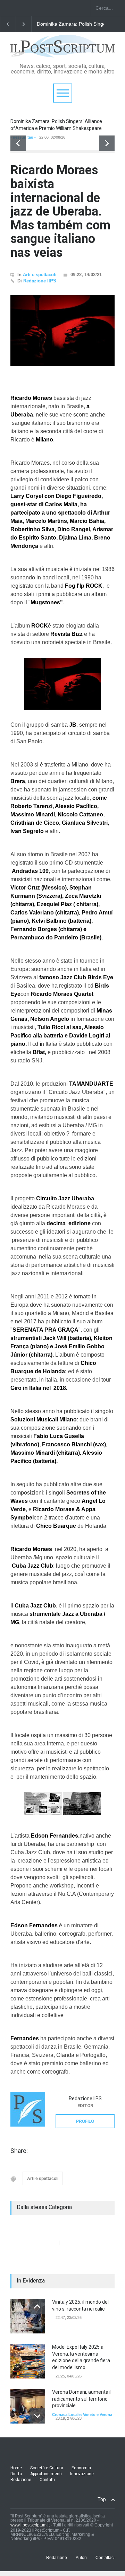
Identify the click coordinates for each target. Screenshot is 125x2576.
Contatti (47, 2480)
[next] (107, 143)
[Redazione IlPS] (28, 2109)
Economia (81, 2468)
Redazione (21, 2480)
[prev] (18, 143)
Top (102, 2499)
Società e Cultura (47, 2468)
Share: (19, 2151)
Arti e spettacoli (40, 275)
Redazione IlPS (40, 281)
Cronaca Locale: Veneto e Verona (82, 2415)
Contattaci (105, 2558)
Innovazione (82, 2474)
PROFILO (85, 2121)
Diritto (16, 2474)
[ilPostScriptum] (62, 50)
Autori (81, 2558)
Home (16, 2468)
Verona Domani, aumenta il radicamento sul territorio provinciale (82, 2399)
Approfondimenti (46, 2474)
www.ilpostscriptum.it (30, 2525)
